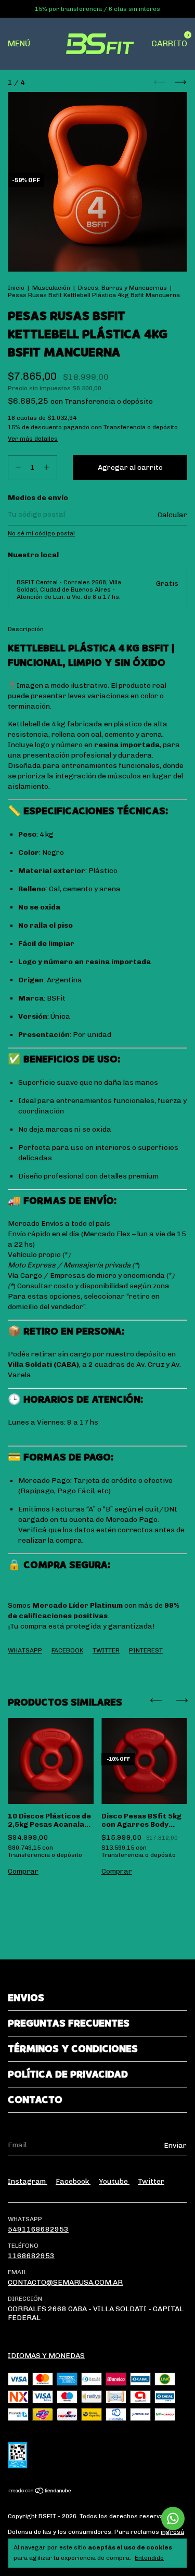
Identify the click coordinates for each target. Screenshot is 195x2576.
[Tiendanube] (40, 2492)
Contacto (35, 2100)
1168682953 (31, 2256)
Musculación (51, 288)
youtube (114, 2181)
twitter (151, 2181)
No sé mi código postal (41, 533)
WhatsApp (25, 1650)
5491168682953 (38, 2229)
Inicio (16, 288)
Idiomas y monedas (46, 2356)
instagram (28, 2181)
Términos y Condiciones (73, 2049)
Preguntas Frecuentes (69, 2023)
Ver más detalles (33, 439)
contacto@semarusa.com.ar (65, 2282)
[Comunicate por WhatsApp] (173, 2519)
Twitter (106, 1650)
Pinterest (146, 1650)
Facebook (67, 1650)
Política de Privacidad (68, 2074)
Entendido (149, 2558)
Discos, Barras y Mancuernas (122, 288)
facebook (73, 2181)
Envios (26, 1998)
